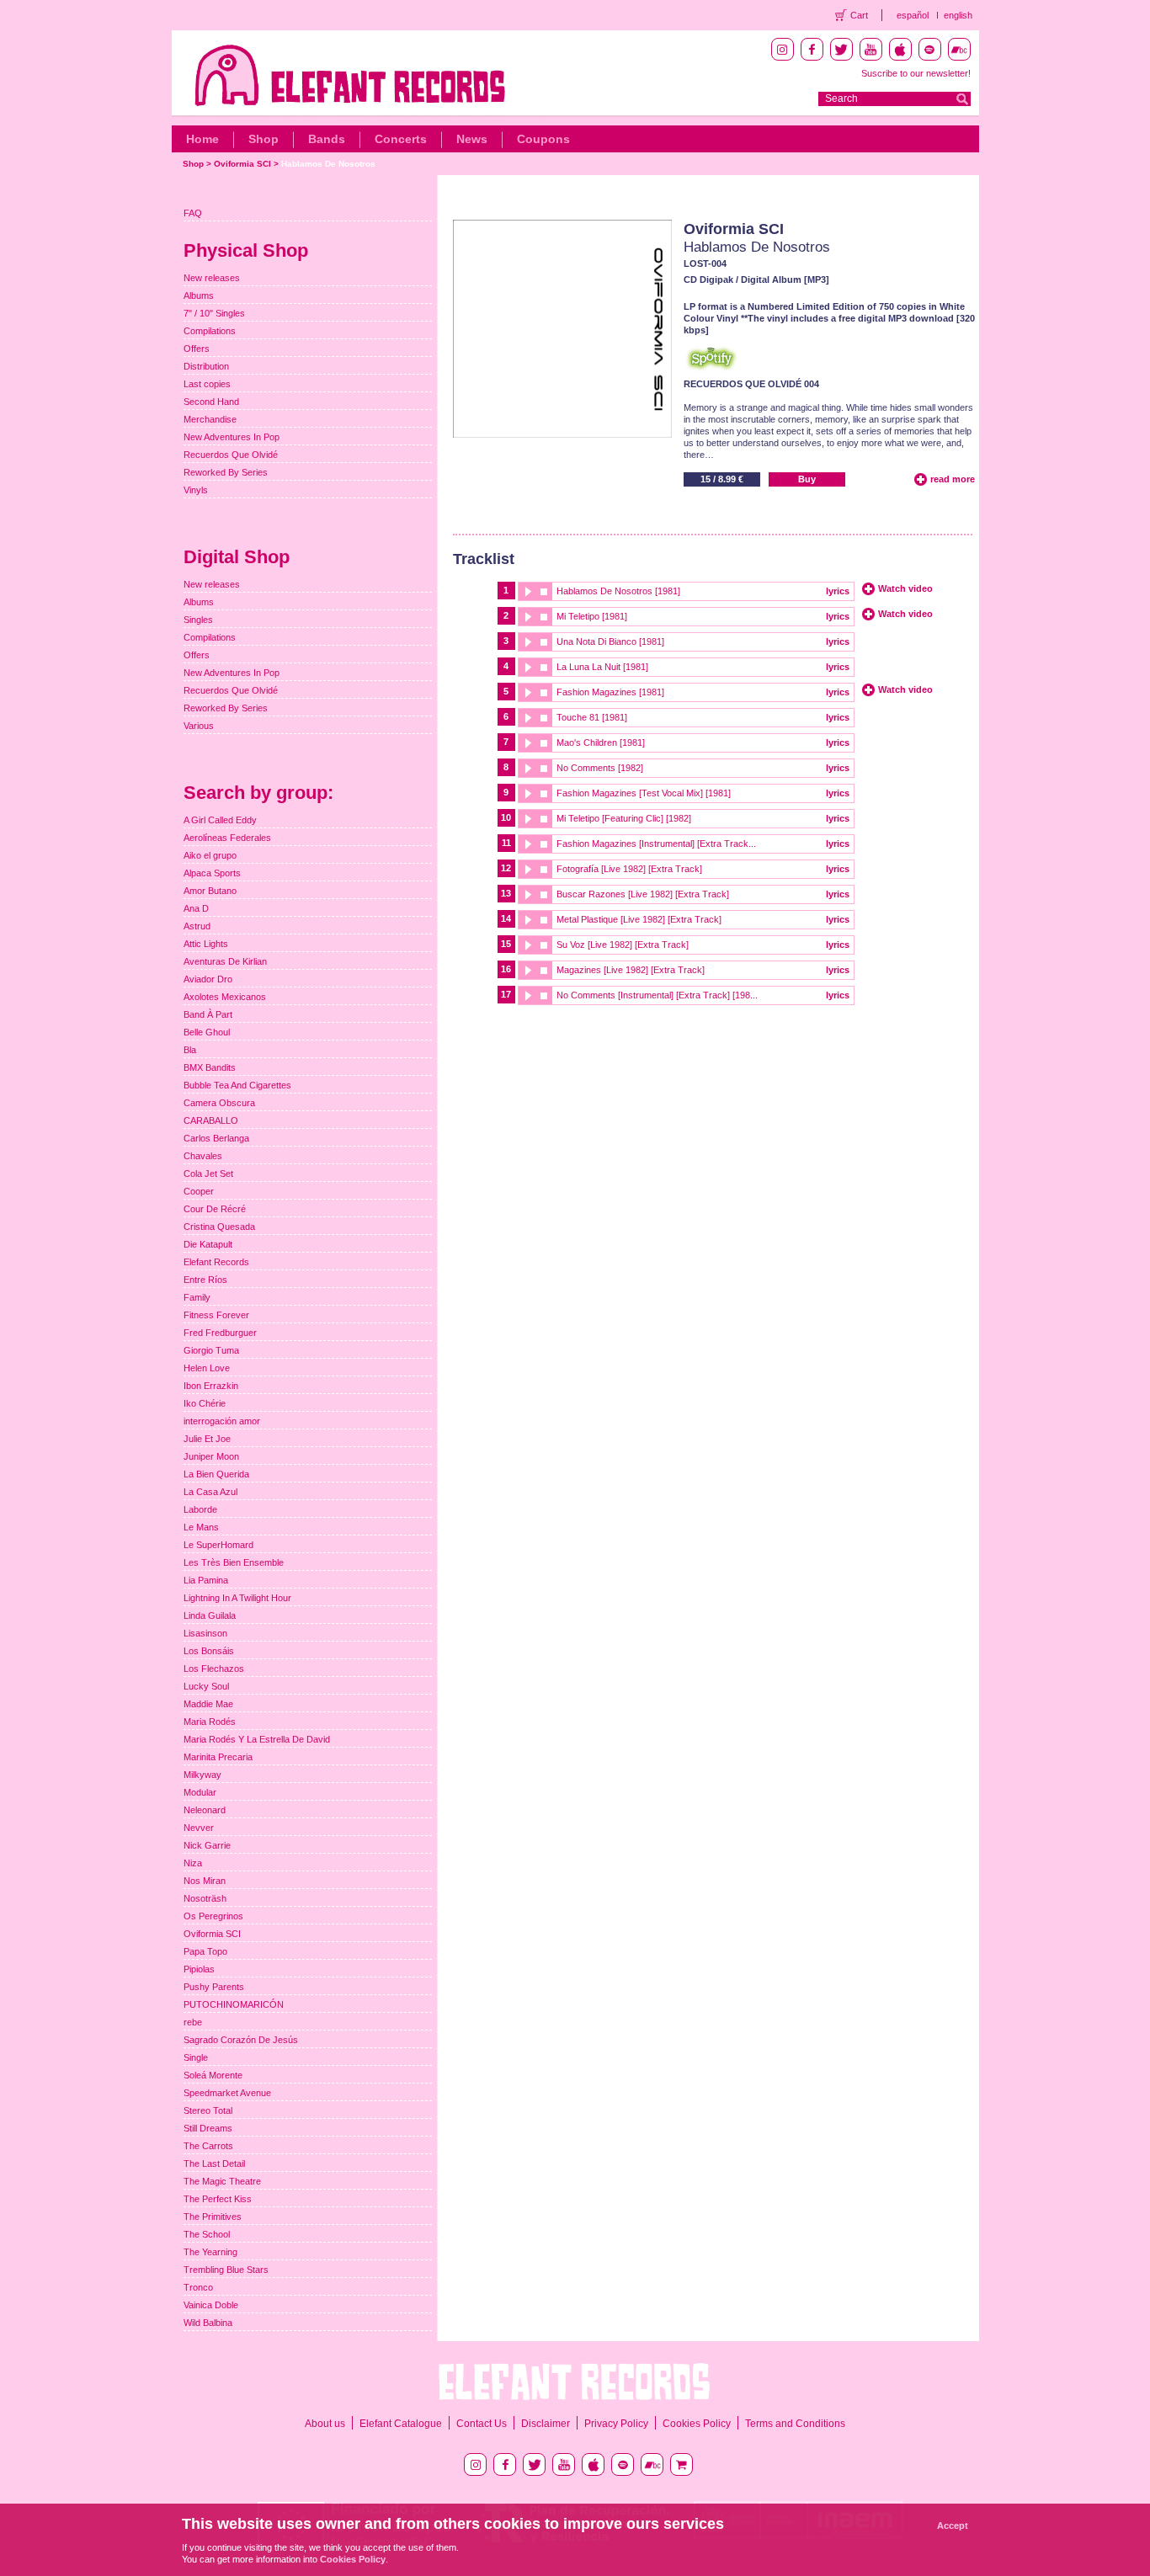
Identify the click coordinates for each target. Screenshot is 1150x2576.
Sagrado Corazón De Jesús (241, 2040)
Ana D (196, 908)
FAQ (193, 213)
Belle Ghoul (207, 1032)
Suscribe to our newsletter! (916, 73)
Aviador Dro (208, 979)
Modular (200, 1792)
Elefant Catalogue (401, 2424)
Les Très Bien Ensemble (234, 1562)
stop (544, 591)
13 (506, 893)
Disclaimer (546, 2424)
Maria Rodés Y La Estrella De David (257, 1739)
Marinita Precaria (218, 1757)
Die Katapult (208, 1244)
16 (506, 969)
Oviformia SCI (242, 164)
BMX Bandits (210, 1067)
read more (953, 479)
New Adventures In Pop (232, 437)
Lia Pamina (206, 1580)
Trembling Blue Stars (226, 2270)
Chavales (203, 1156)
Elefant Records (216, 1262)
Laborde (200, 1509)
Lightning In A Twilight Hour (237, 1598)
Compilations (210, 331)
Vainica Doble (211, 2305)
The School (207, 2234)
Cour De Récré (215, 1209)
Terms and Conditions (795, 2424)
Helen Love (207, 1368)
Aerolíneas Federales (227, 838)
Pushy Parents (214, 1987)
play (527, 591)
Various (199, 726)
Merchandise (210, 419)
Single (196, 2057)
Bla (190, 1050)
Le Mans (201, 1527)
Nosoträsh (205, 1898)
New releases (212, 278)
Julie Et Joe (207, 1439)
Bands (327, 139)
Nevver (199, 1828)
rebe (193, 2022)
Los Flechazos (214, 1669)
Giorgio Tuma (211, 1350)
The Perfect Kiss (218, 2199)
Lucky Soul (206, 1686)
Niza (193, 1863)
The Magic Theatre (222, 2181)
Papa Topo (205, 1951)
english (958, 15)
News (472, 139)
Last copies (207, 384)
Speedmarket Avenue (227, 2093)
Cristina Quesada (219, 1227)
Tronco (198, 2287)
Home (202, 139)
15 (506, 944)
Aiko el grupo (210, 855)
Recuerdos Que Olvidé (231, 455)
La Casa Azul (210, 1492)
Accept (953, 2525)
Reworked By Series (226, 472)
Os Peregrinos (213, 1916)
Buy (807, 479)
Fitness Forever (216, 1315)
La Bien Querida (216, 1474)
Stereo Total (208, 2110)
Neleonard (205, 1810)
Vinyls (196, 490)
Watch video (905, 588)
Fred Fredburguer (220, 1333)
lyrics (838, 591)
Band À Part (208, 1014)
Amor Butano (210, 891)
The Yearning (210, 2252)
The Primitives (213, 2217)
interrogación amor (222, 1421)
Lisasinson (205, 1633)
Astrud (197, 926)
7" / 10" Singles (214, 313)
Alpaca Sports (212, 873)
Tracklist (484, 559)
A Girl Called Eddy (220, 820)
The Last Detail (214, 2164)
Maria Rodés (210, 1722)
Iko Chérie (205, 1403)
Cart (859, 15)
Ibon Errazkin (211, 1386)
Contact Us (482, 2424)
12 (506, 868)
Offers (197, 349)
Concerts (401, 139)
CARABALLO (211, 1120)
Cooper (199, 1191)
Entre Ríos (205, 1280)
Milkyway (202, 1775)
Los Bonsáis (209, 1651)
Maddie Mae (208, 1704)
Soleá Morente (213, 2075)
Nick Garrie (207, 1845)
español (913, 15)
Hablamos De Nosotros (328, 164)
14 (506, 918)
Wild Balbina (208, 2323)
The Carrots (208, 2146)
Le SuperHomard (218, 1545)
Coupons (543, 139)
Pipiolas (199, 1969)
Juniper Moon (211, 1456)
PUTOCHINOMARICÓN (234, 2004)
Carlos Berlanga (216, 1138)
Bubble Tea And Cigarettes (237, 1085)
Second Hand (211, 402)
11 (506, 843)
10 (506, 817)
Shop (264, 139)
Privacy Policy (616, 2424)
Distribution (206, 366)
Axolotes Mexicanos (225, 997)
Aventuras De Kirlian (225, 961)
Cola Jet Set (208, 1174)
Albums (199, 295)
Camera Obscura (219, 1103)
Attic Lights (206, 944)
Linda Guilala (210, 1615)
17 (506, 994)
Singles (198, 620)
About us (325, 2424)
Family (197, 1297)
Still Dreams (208, 2128)
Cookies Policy (697, 2424)
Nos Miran (205, 1881)
